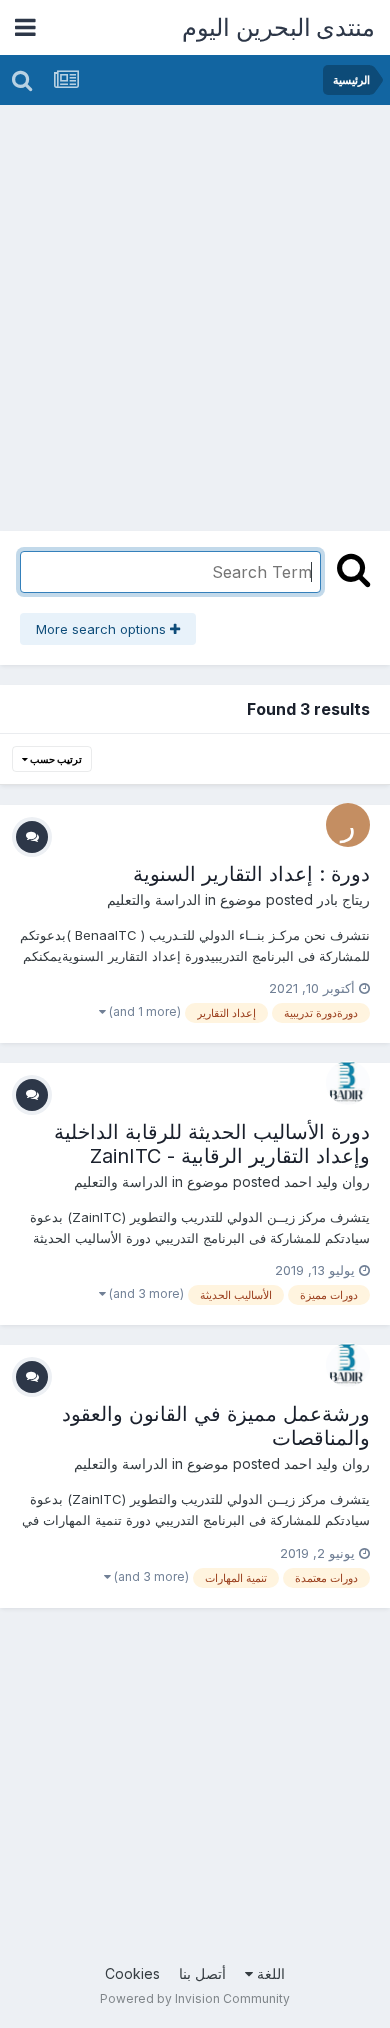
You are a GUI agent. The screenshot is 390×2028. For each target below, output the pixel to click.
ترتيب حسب (55, 759)
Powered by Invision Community (195, 1998)
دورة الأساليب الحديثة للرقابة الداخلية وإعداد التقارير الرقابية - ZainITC (212, 1144)
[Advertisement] (195, 310)
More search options (103, 629)
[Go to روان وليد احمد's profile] (348, 1083)
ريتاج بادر (343, 899)
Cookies (132, 1973)
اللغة (269, 1973)
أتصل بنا (202, 1973)
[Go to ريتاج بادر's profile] (348, 825)
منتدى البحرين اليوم (278, 27)
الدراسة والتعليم (154, 899)
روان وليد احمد (327, 1181)
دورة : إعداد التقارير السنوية (251, 874)
